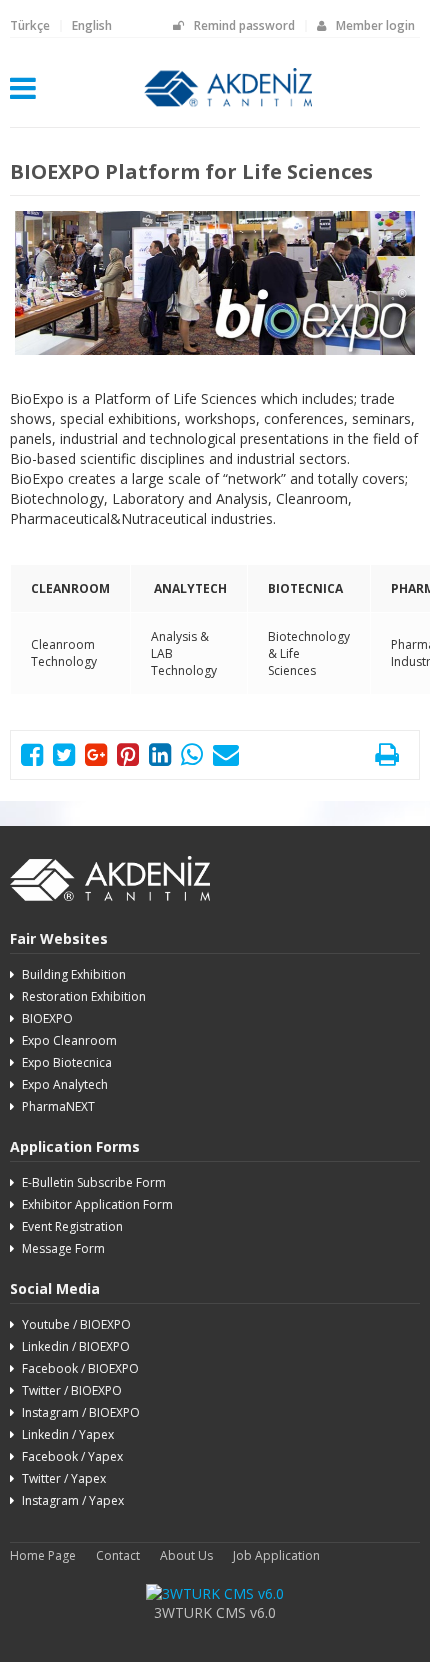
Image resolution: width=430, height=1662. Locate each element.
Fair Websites (59, 938)
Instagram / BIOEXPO (81, 1412)
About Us (186, 1555)
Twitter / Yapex (64, 1478)
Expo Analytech (65, 1084)
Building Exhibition (74, 974)
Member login (375, 25)
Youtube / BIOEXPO (76, 1324)
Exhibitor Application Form (97, 1204)
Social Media (55, 1288)
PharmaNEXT (58, 1106)
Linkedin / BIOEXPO (76, 1346)
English (92, 25)
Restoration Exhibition (84, 996)
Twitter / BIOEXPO (72, 1390)
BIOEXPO (47, 1018)
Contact (118, 1555)
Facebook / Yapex (72, 1456)
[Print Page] (387, 758)
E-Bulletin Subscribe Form (94, 1182)
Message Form (63, 1248)
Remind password (244, 25)
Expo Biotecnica (67, 1062)
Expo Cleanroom (69, 1040)
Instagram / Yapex (73, 1500)
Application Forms (75, 1146)
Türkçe (30, 25)
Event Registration (72, 1226)
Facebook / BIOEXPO (80, 1368)
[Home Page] (228, 107)
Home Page (43, 1555)
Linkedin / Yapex (68, 1434)
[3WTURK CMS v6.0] (215, 1593)
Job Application (276, 1555)
